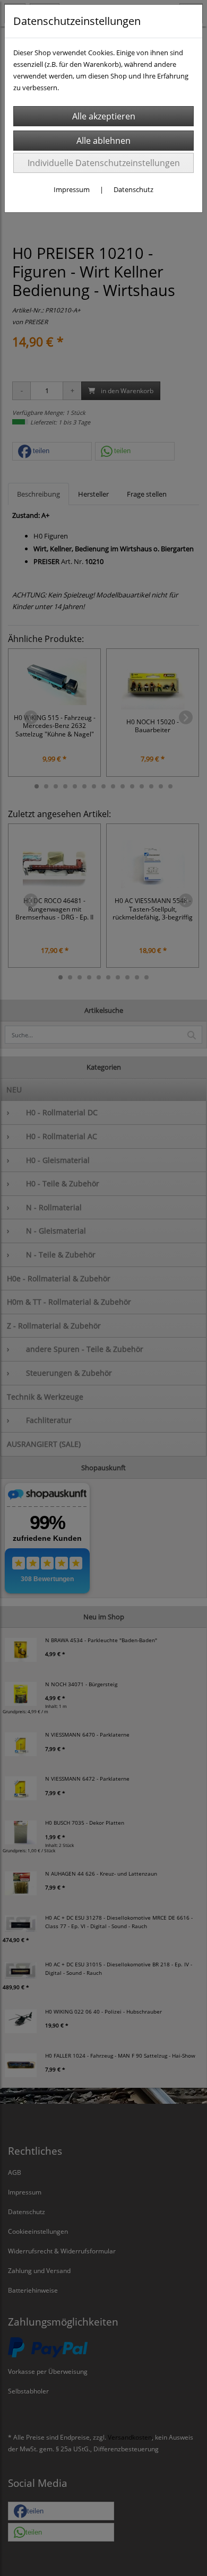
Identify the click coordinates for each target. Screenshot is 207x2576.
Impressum (72, 189)
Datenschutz (133, 189)
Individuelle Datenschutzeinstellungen (104, 163)
